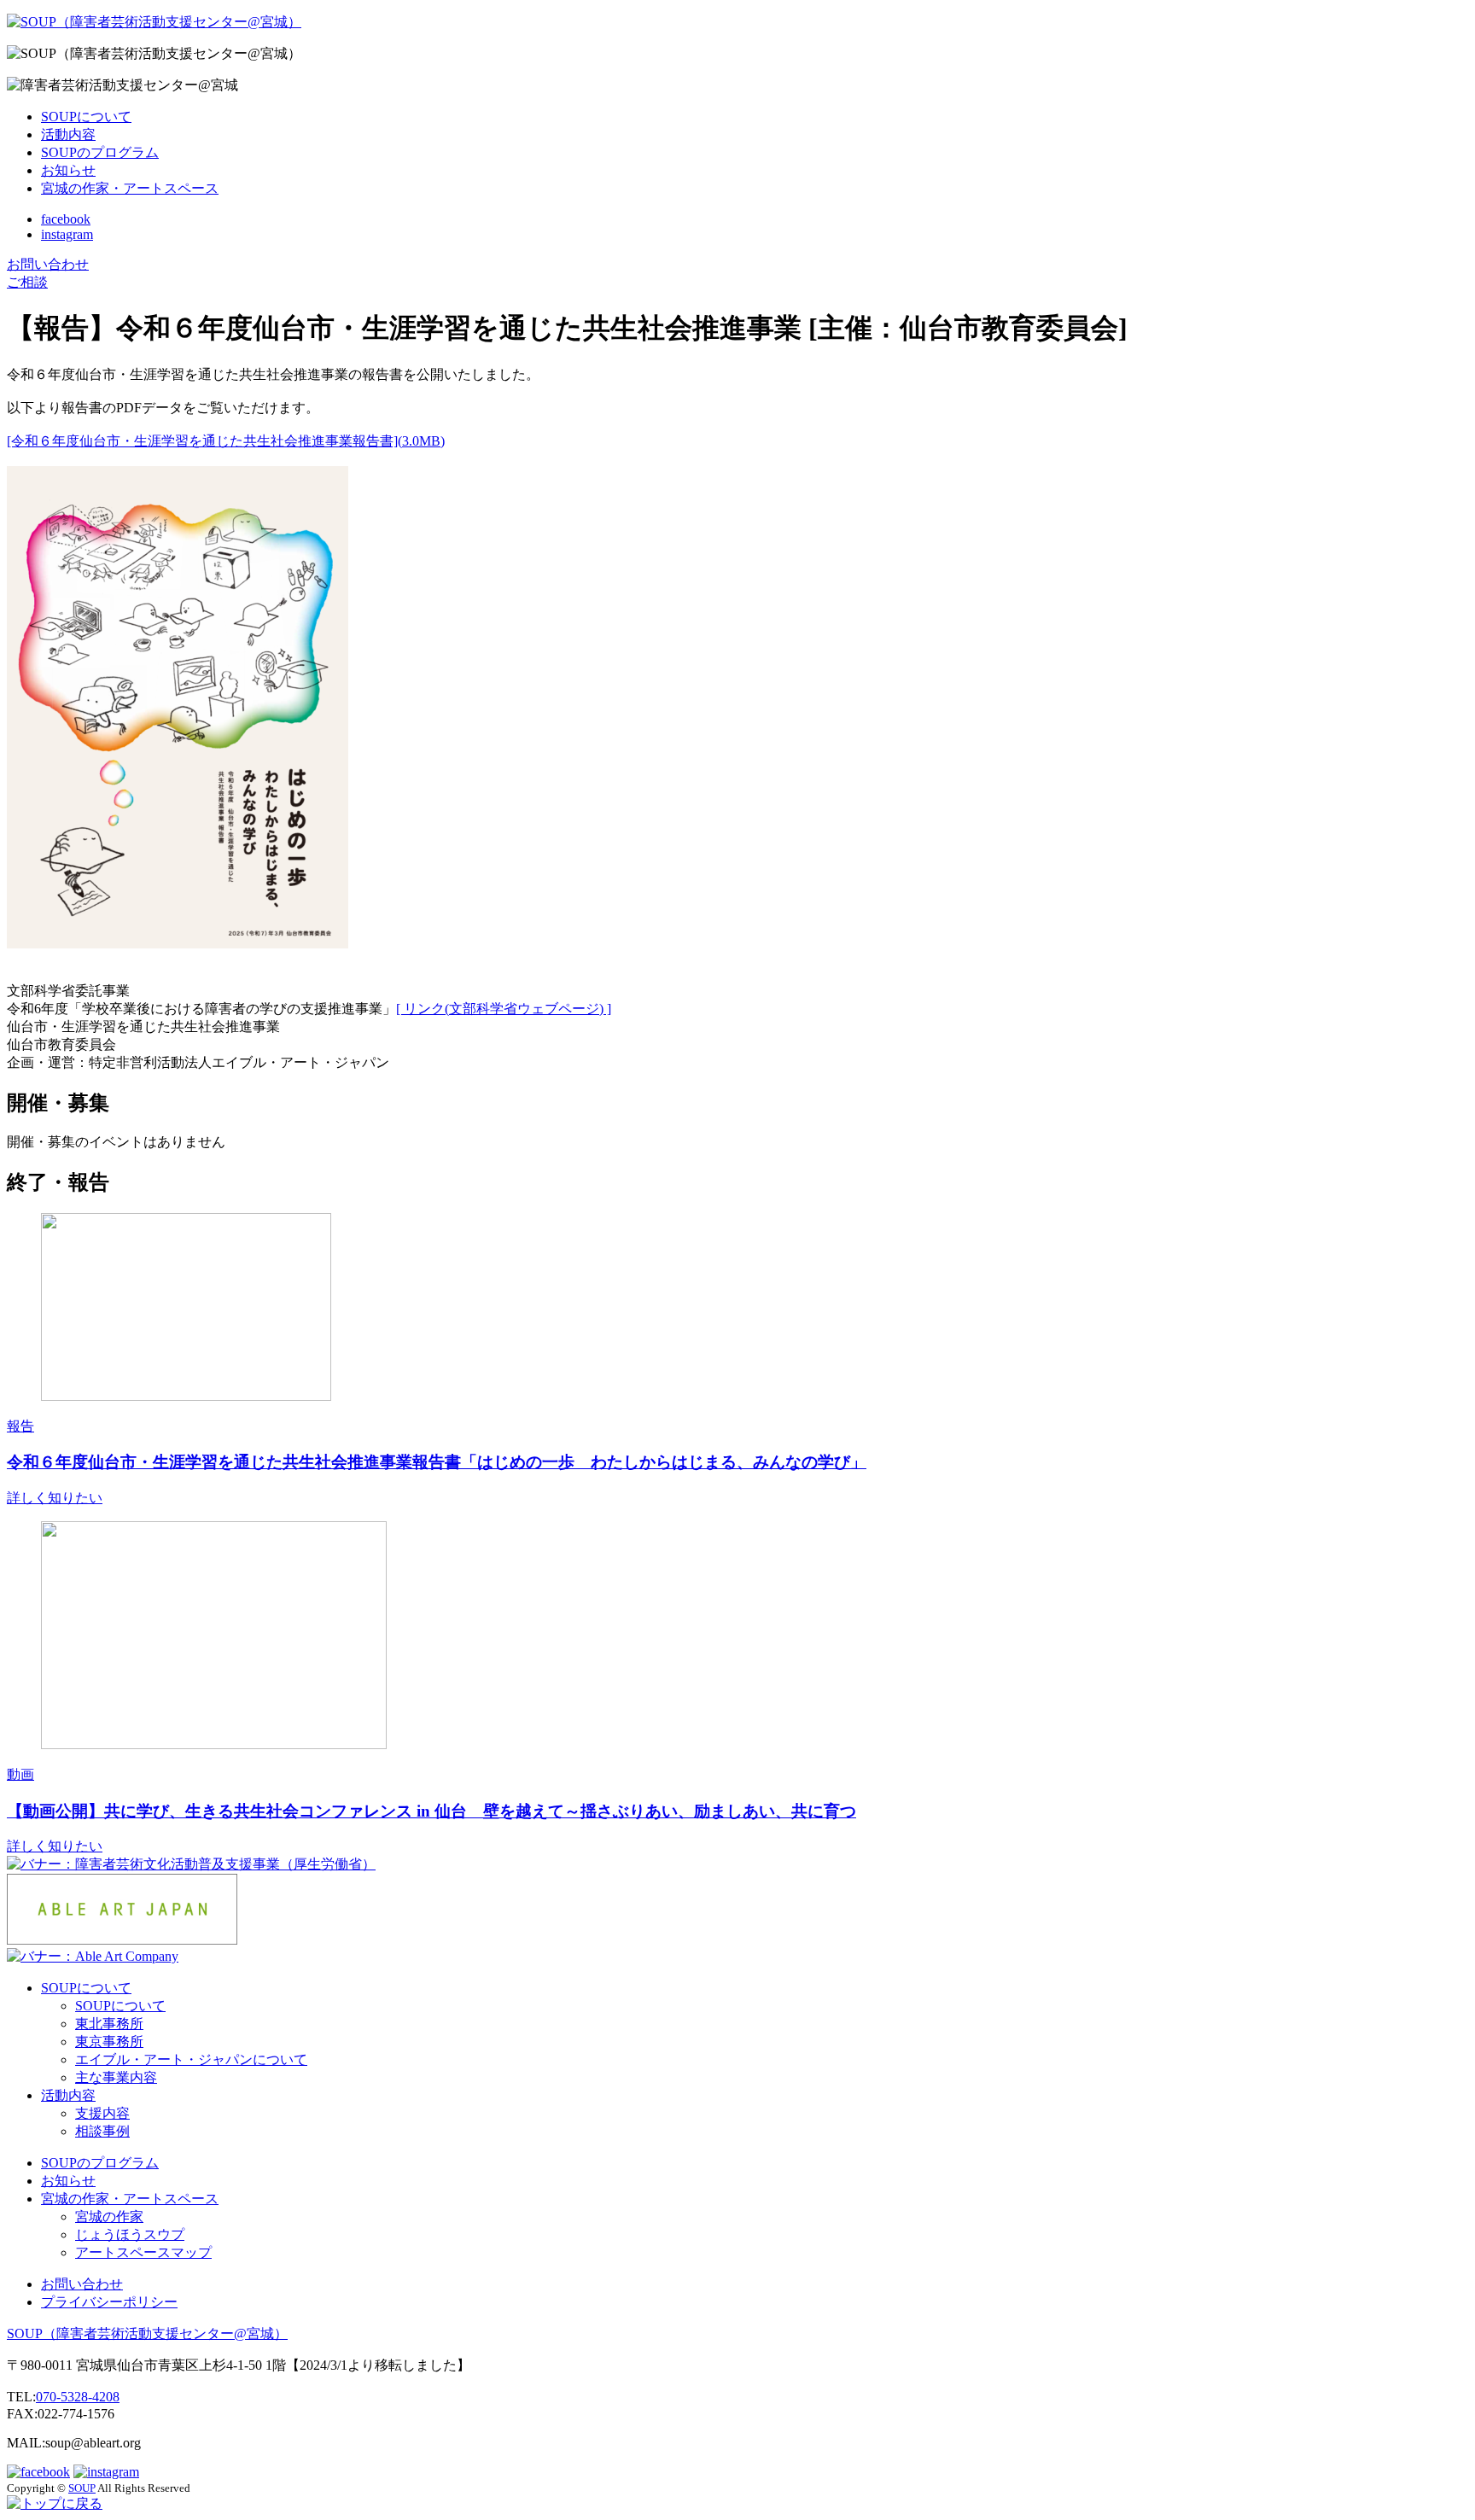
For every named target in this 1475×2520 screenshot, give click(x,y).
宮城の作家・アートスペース (130, 188)
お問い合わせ (82, 2284)
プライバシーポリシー (109, 2302)
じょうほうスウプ (130, 2234)
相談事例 (102, 2131)
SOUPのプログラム (100, 152)
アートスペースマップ (143, 2252)
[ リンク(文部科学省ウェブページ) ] (504, 1009)
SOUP (147, 2333)
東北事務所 (109, 2024)
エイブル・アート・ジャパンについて (191, 2059)
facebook (66, 219)
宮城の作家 (109, 2217)
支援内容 (102, 2113)
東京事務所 (109, 2042)
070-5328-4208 (78, 2397)
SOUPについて (86, 117)
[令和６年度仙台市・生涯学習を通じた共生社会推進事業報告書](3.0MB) (226, 441)
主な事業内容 (116, 2077)
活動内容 (68, 134)
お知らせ (68, 170)
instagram (67, 234)
